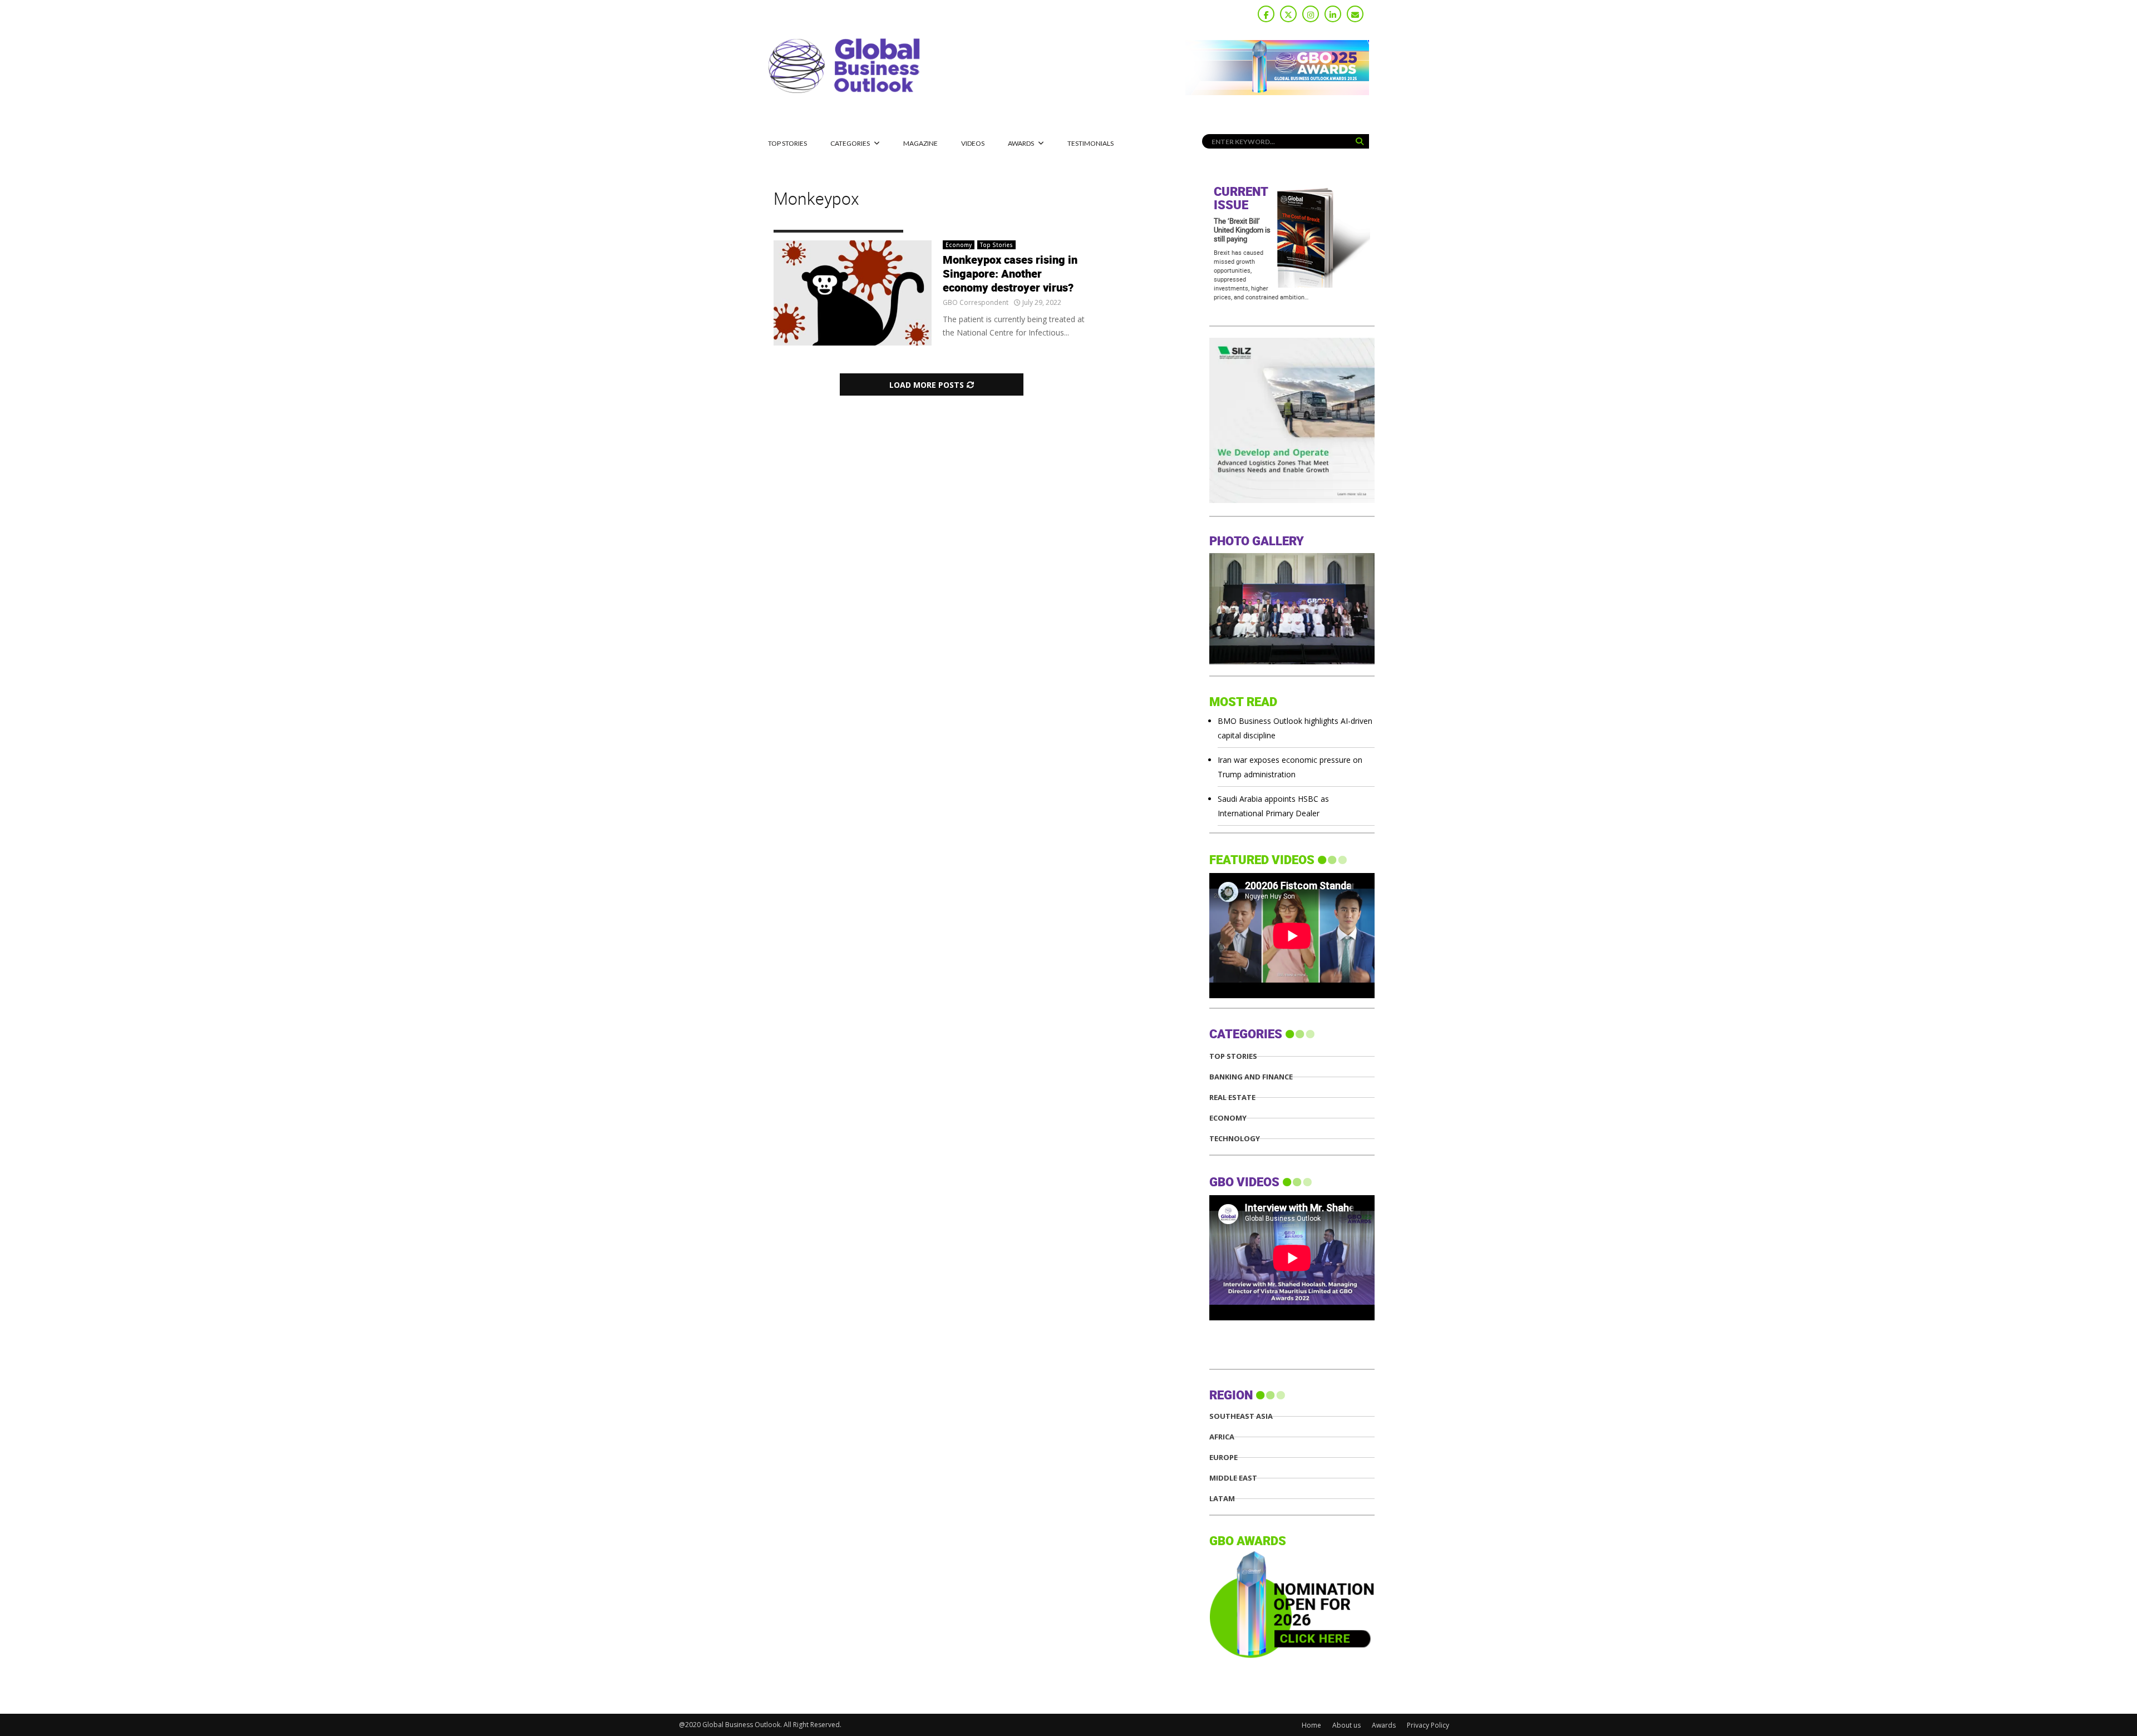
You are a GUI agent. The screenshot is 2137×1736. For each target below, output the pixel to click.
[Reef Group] (1341, 500)
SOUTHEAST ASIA (1241, 1416)
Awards (1021, 143)
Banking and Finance (1251, 1077)
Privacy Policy (1428, 1725)
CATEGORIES (850, 143)
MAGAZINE (920, 143)
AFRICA (1222, 1437)
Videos (973, 143)
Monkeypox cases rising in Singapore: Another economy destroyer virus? (1010, 274)
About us (1346, 1725)
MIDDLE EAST (1233, 1478)
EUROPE (1223, 1458)
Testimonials (1090, 143)
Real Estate (1232, 1098)
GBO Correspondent (976, 302)
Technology (1235, 1139)
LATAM (1222, 1499)
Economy (959, 245)
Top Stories (787, 143)
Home (1311, 1725)
